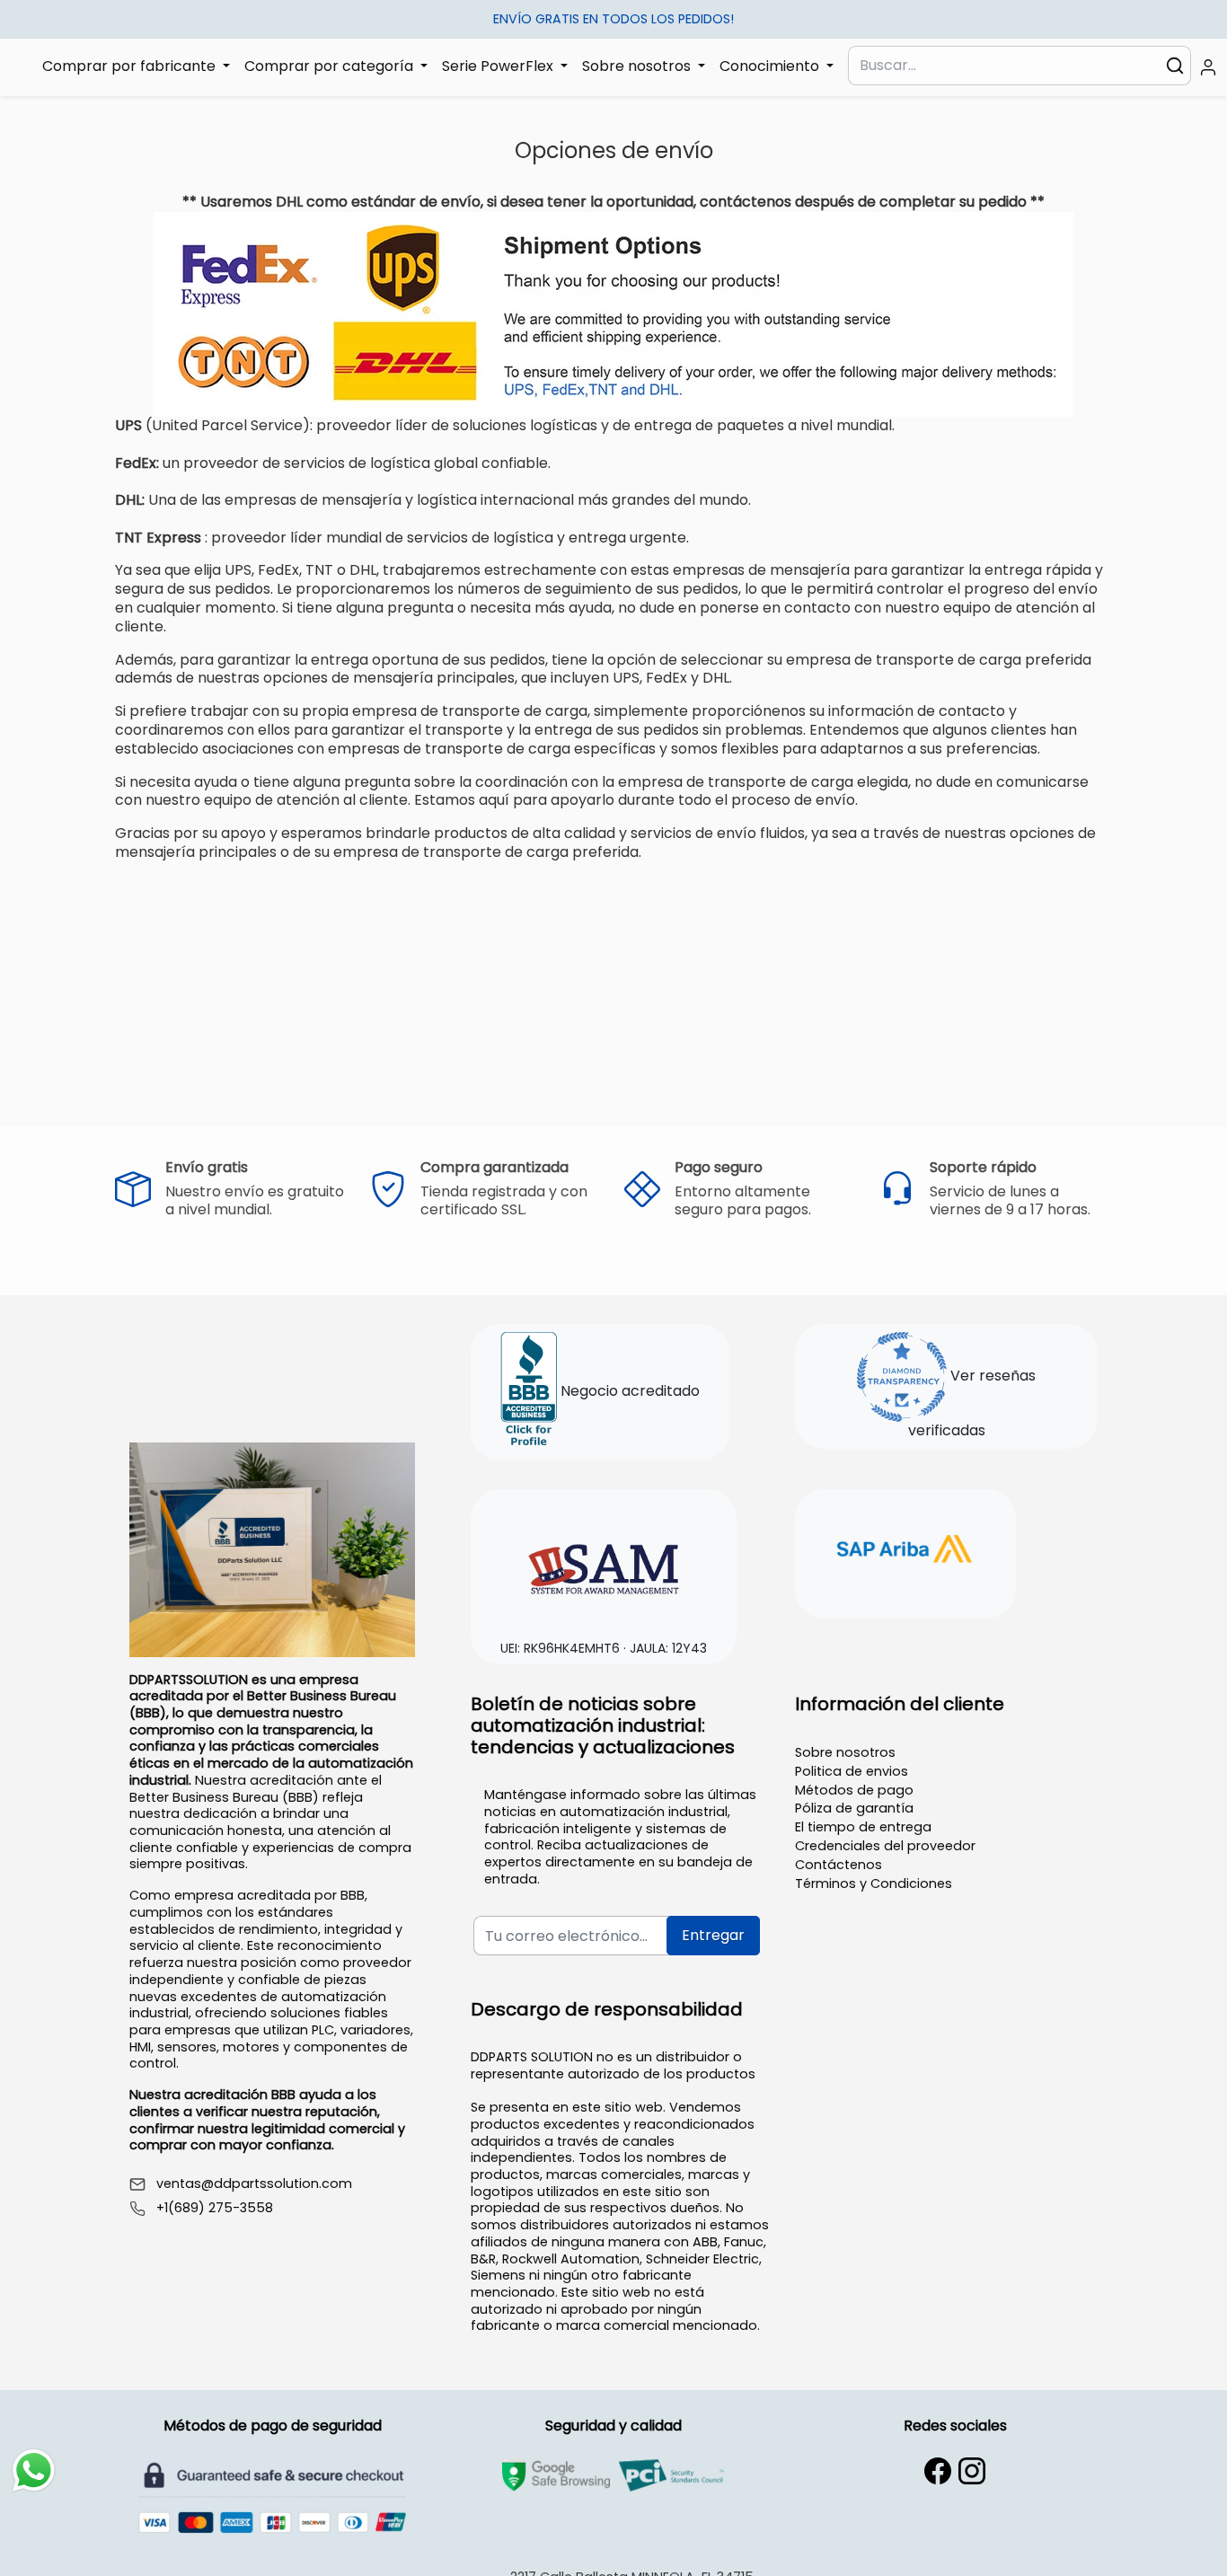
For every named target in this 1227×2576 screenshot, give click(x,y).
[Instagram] (972, 2471)
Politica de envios (852, 1771)
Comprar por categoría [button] (331, 66)
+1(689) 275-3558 (215, 2208)
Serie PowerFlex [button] (499, 66)
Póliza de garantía (854, 1808)
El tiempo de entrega (863, 1827)
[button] (1208, 67)
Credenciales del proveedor (885, 1846)
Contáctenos (839, 1865)
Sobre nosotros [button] (638, 66)
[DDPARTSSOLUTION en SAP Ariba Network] (905, 1551)
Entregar (713, 1935)
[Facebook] (938, 2471)
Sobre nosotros (845, 1752)
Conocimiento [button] (771, 66)
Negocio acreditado (628, 1392)
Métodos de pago (854, 1790)
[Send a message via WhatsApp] (34, 2470)
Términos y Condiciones (874, 1883)
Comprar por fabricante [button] (131, 66)
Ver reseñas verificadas (972, 1404)
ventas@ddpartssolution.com (254, 2184)
